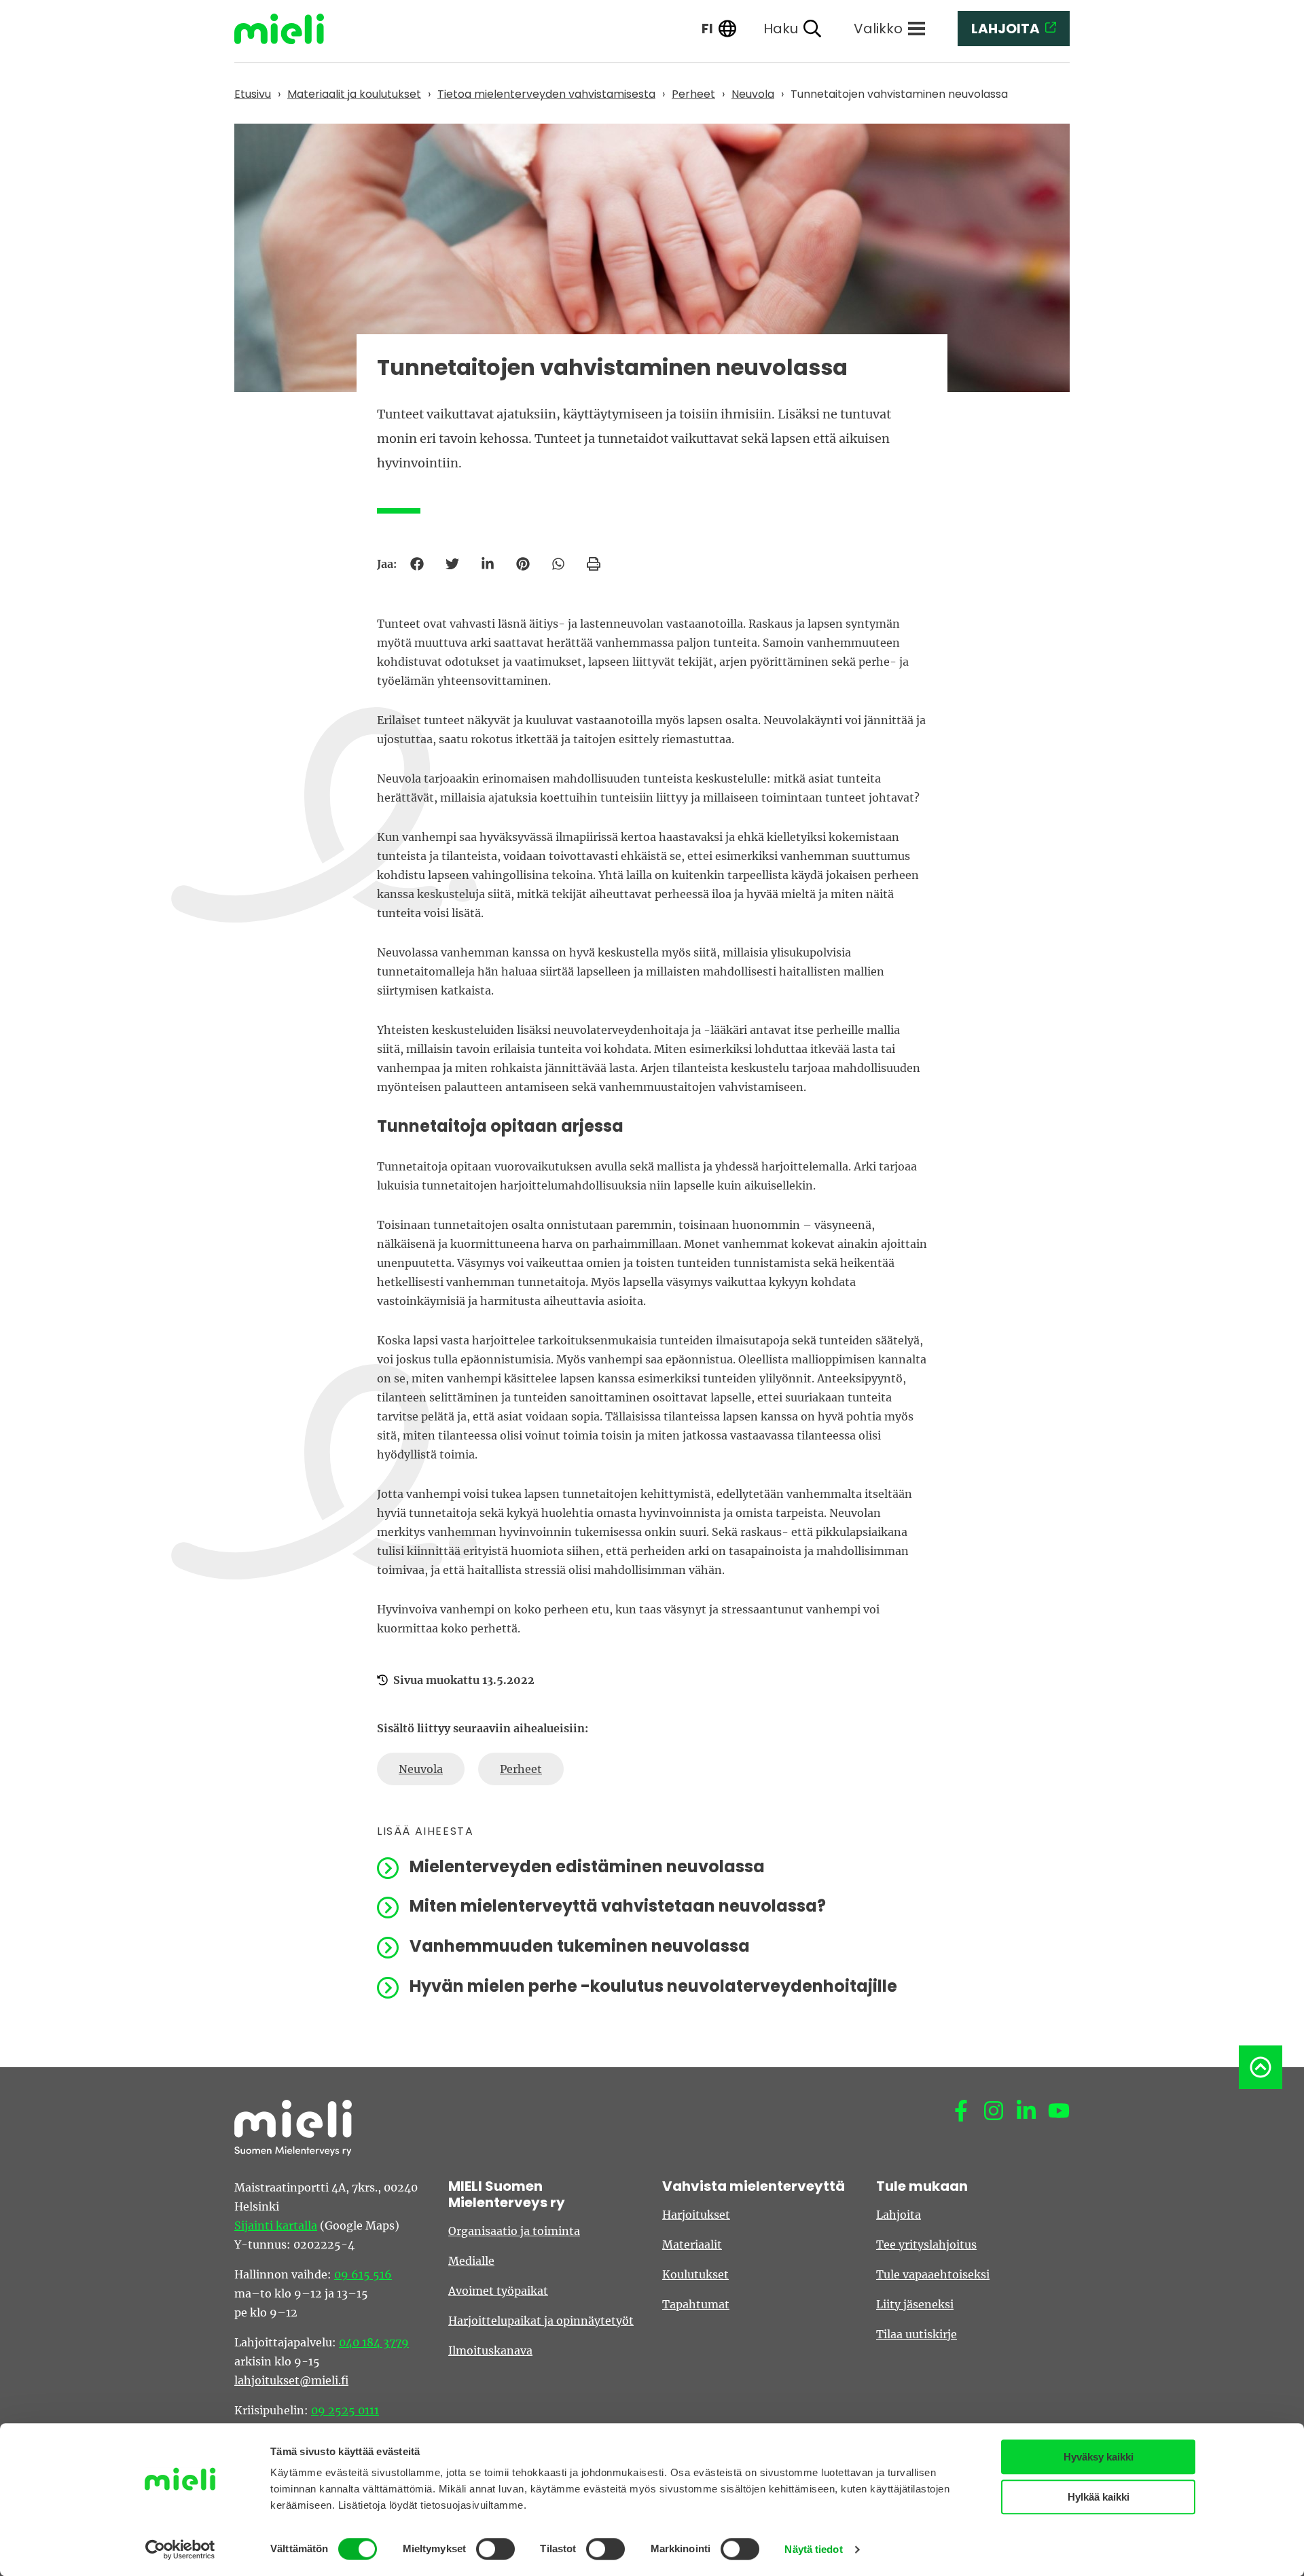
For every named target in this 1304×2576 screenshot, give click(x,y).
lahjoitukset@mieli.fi (291, 2380)
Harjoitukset (696, 2215)
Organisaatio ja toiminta (514, 2231)
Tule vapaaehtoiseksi (933, 2274)
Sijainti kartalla (276, 2225)
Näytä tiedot (813, 2549)
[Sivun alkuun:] (1261, 2067)
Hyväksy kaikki (1099, 2457)
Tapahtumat (696, 2304)
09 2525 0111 (345, 2410)
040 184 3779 (374, 2342)
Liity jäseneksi (915, 2304)
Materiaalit (692, 2244)
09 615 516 (363, 2274)
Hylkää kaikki (1099, 2497)
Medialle (471, 2261)
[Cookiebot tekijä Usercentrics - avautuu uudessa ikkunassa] (180, 2550)
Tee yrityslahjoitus (926, 2244)
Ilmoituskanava (490, 2350)
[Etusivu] (289, 29)
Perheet (521, 1769)
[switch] (495, 2549)
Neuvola (421, 1769)
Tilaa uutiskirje (917, 2334)
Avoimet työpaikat (498, 2291)
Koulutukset (695, 2274)
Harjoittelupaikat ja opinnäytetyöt (541, 2321)
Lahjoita (899, 2215)
